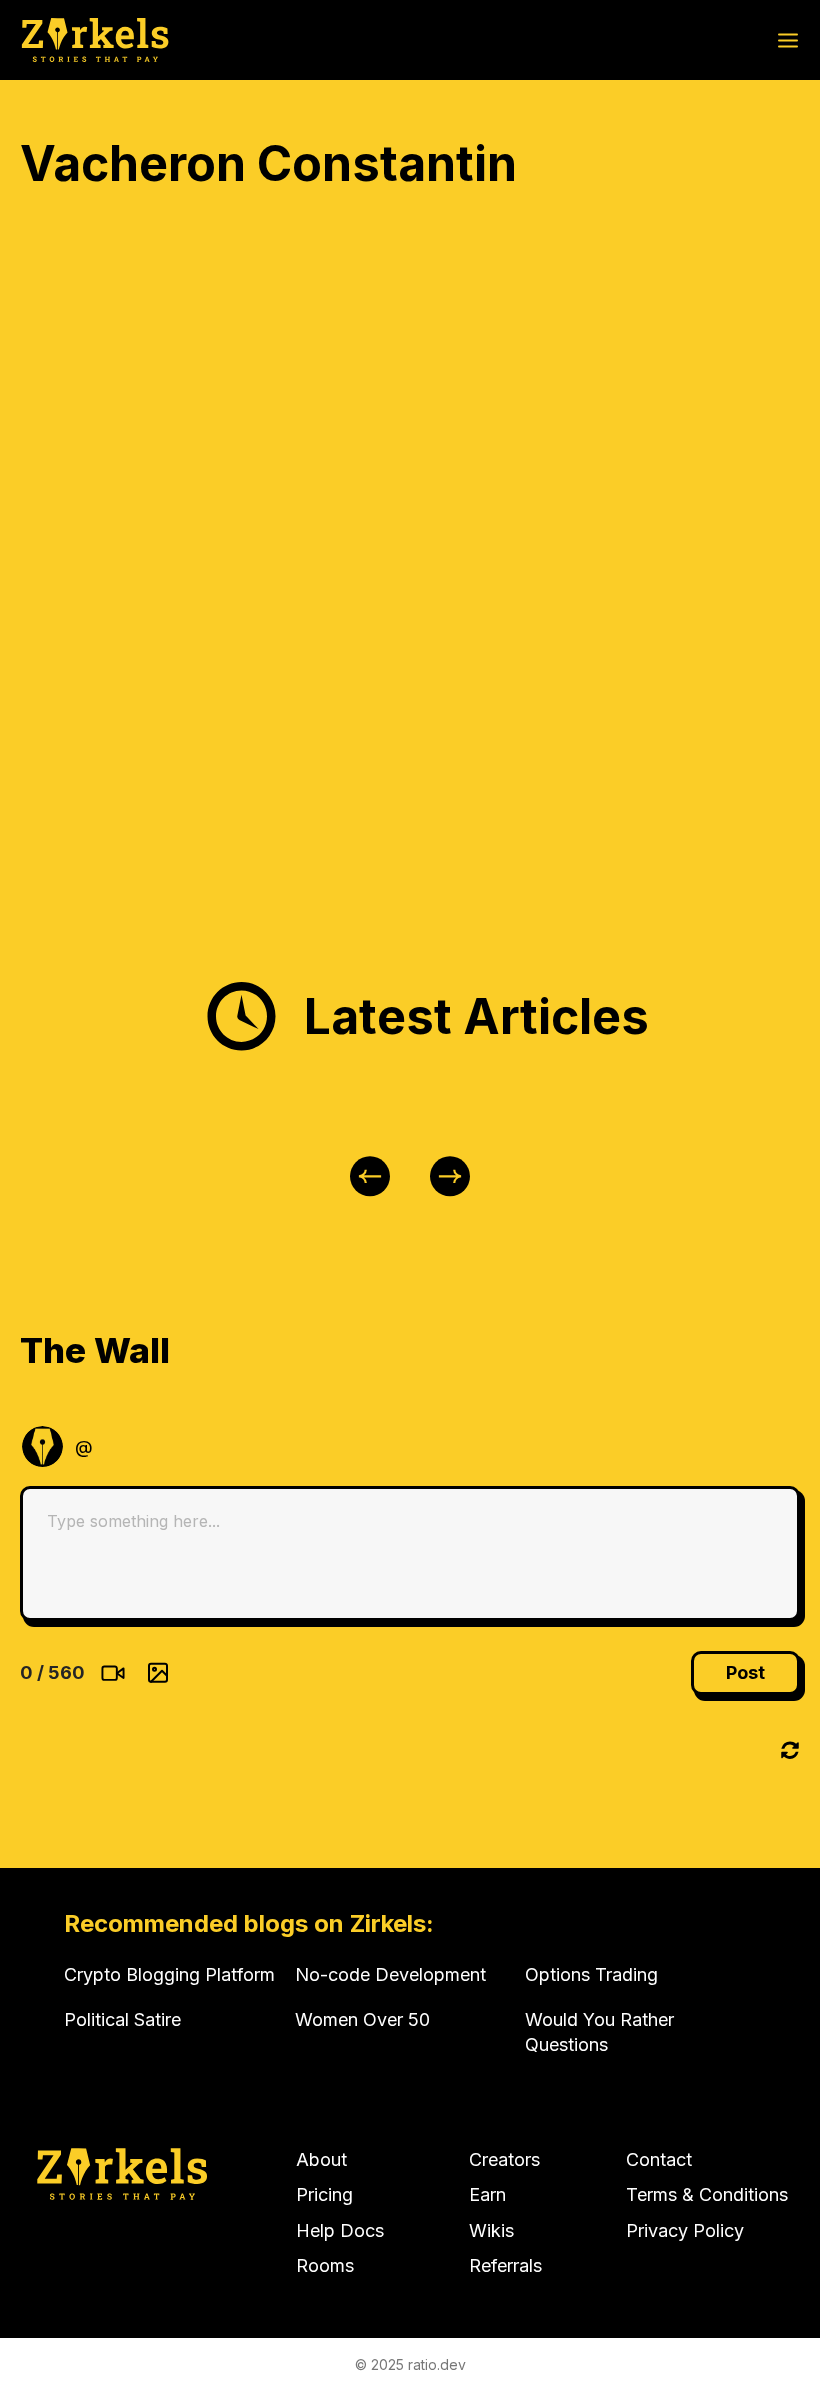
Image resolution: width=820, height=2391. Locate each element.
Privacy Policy (685, 2230)
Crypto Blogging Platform (169, 1974)
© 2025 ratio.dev (410, 2364)
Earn (487, 2194)
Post (745, 1672)
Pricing (324, 2194)
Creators (504, 2159)
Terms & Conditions (707, 2194)
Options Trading (591, 1974)
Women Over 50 (362, 2019)
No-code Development (390, 1974)
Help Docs (340, 2230)
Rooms (325, 2265)
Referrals (505, 2265)
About (321, 2159)
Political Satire (122, 2019)
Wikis (491, 2230)
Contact (659, 2159)
